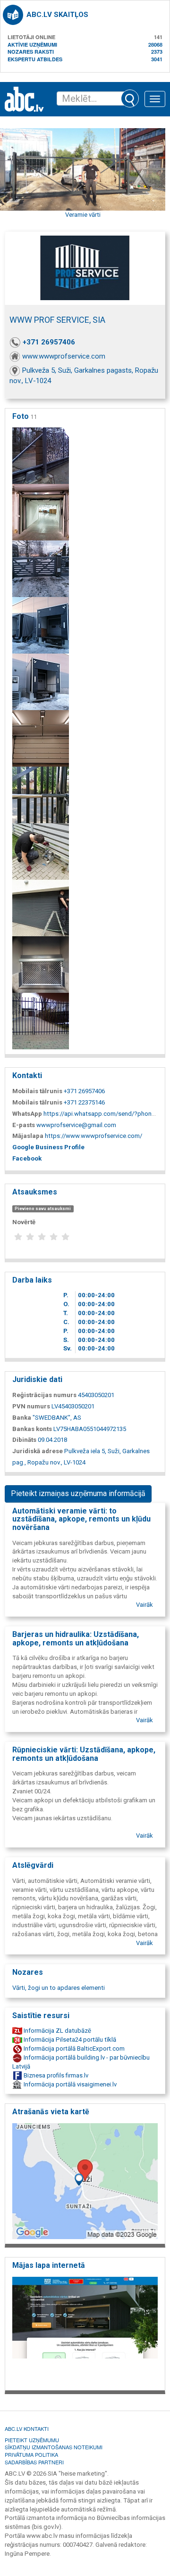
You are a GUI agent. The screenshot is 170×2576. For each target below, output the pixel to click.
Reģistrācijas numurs (44, 1395)
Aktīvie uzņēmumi (32, 45)
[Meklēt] (130, 98)
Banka (22, 1418)
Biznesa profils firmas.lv (55, 2075)
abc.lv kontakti (27, 2429)
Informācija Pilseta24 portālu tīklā (69, 2040)
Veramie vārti (83, 215)
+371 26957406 (49, 342)
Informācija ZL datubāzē (57, 2031)
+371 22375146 (84, 1102)
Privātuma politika (31, 2454)
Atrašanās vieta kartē (51, 2112)
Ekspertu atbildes (35, 59)
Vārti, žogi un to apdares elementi (59, 1988)
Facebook (27, 1158)
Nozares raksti (31, 52)
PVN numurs (31, 1406)
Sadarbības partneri (34, 2462)
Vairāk (144, 1605)
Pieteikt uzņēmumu (32, 2440)
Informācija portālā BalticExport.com (73, 2049)
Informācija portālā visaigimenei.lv (69, 2084)
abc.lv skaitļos (57, 15)
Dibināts (24, 1440)
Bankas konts (32, 1429)
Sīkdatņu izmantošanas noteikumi (54, 2447)
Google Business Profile (48, 1147)
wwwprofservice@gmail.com (76, 1125)
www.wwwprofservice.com (64, 356)
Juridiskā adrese (38, 1451)
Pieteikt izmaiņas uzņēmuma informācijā (78, 1493)
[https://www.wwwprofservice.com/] (85, 2331)
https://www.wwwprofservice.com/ (93, 1136)
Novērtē (24, 1222)
